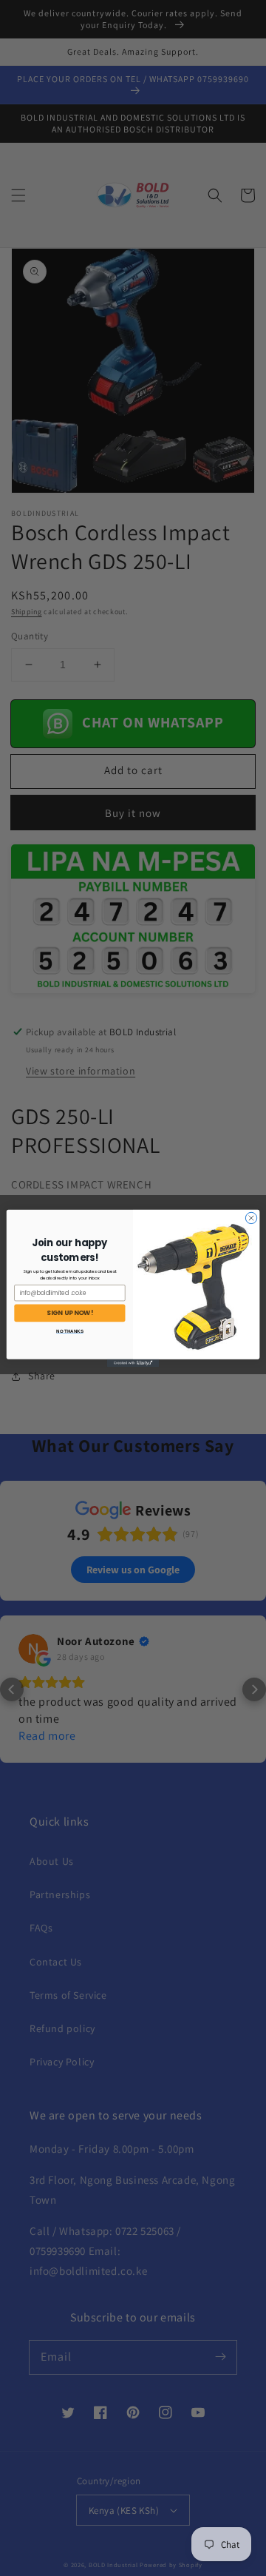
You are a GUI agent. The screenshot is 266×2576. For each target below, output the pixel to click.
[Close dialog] (251, 1218)
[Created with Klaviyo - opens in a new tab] (133, 1363)
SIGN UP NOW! (70, 1313)
